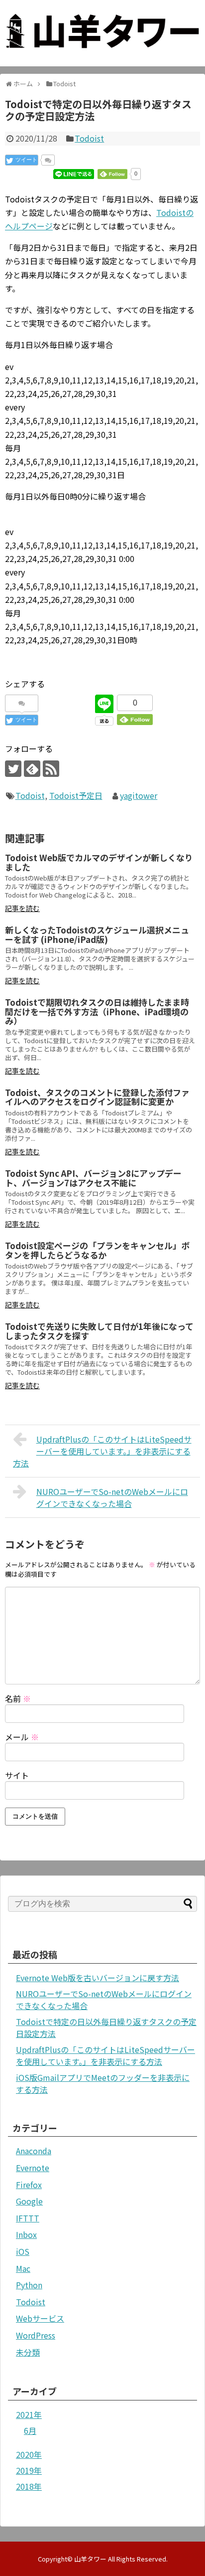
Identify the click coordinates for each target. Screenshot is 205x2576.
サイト (17, 1775)
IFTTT (28, 2218)
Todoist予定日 (76, 795)
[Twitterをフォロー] (13, 769)
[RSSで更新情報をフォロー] (51, 769)
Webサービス (40, 2318)
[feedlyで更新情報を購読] (32, 769)
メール (22, 1737)
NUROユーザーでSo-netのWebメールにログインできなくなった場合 (112, 1497)
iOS (23, 2251)
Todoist (89, 138)
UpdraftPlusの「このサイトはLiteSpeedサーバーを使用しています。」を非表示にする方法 (102, 1451)
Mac (23, 2268)
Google (29, 2201)
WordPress (36, 2335)
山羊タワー (90, 2559)
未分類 (28, 2352)
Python (29, 2285)
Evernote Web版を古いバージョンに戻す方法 (98, 1978)
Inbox (26, 2234)
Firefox (29, 2185)
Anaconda (34, 2151)
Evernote (33, 2168)
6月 (30, 2430)
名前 (18, 1698)
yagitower (139, 795)
